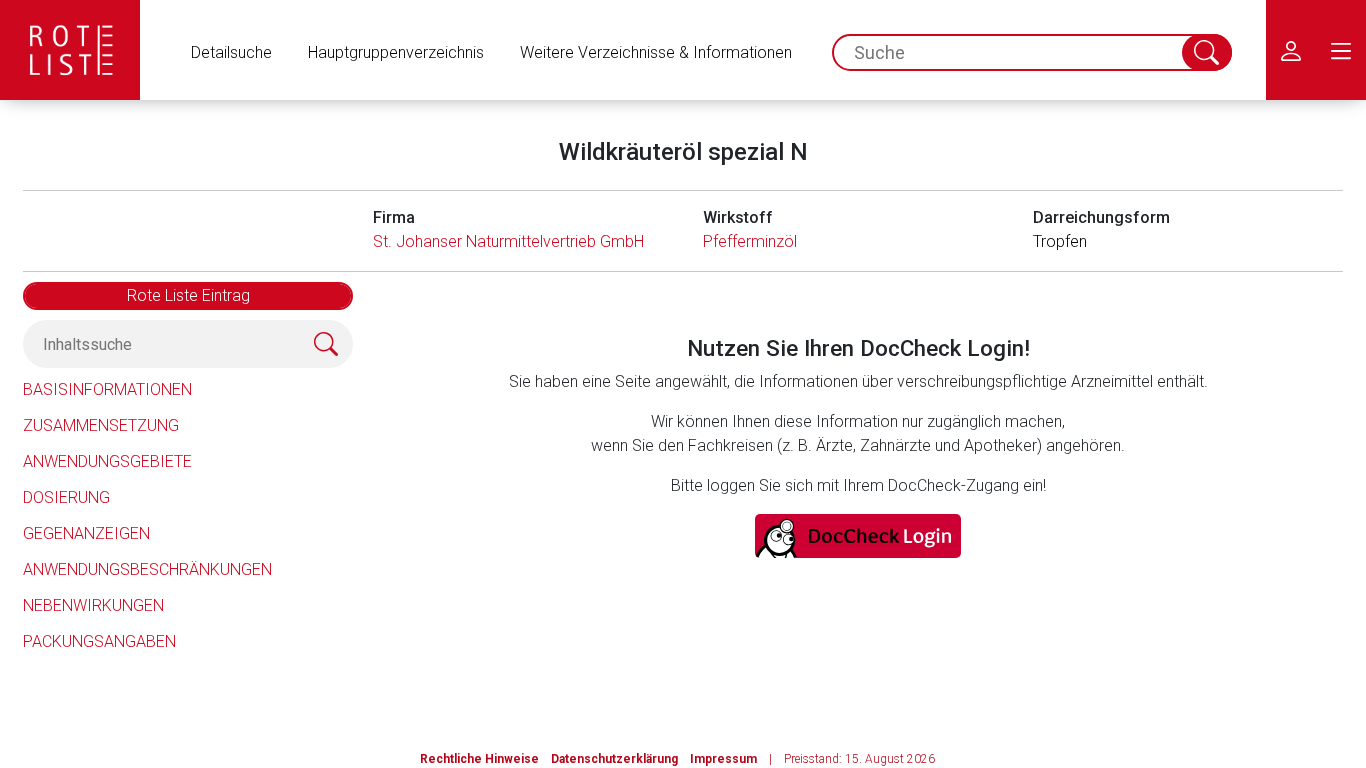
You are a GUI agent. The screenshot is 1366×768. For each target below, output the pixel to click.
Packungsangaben (99, 641)
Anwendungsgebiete (107, 461)
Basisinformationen (107, 389)
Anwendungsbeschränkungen (147, 569)
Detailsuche (231, 52)
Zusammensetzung (101, 425)
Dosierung (66, 497)
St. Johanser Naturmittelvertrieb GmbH (508, 241)
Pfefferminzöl (750, 241)
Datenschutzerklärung (614, 759)
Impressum (723, 759)
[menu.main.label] (1341, 50)
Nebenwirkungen (93, 605)
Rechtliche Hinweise (479, 759)
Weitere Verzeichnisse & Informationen (656, 52)
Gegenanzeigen (86, 533)
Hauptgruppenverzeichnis (396, 52)
